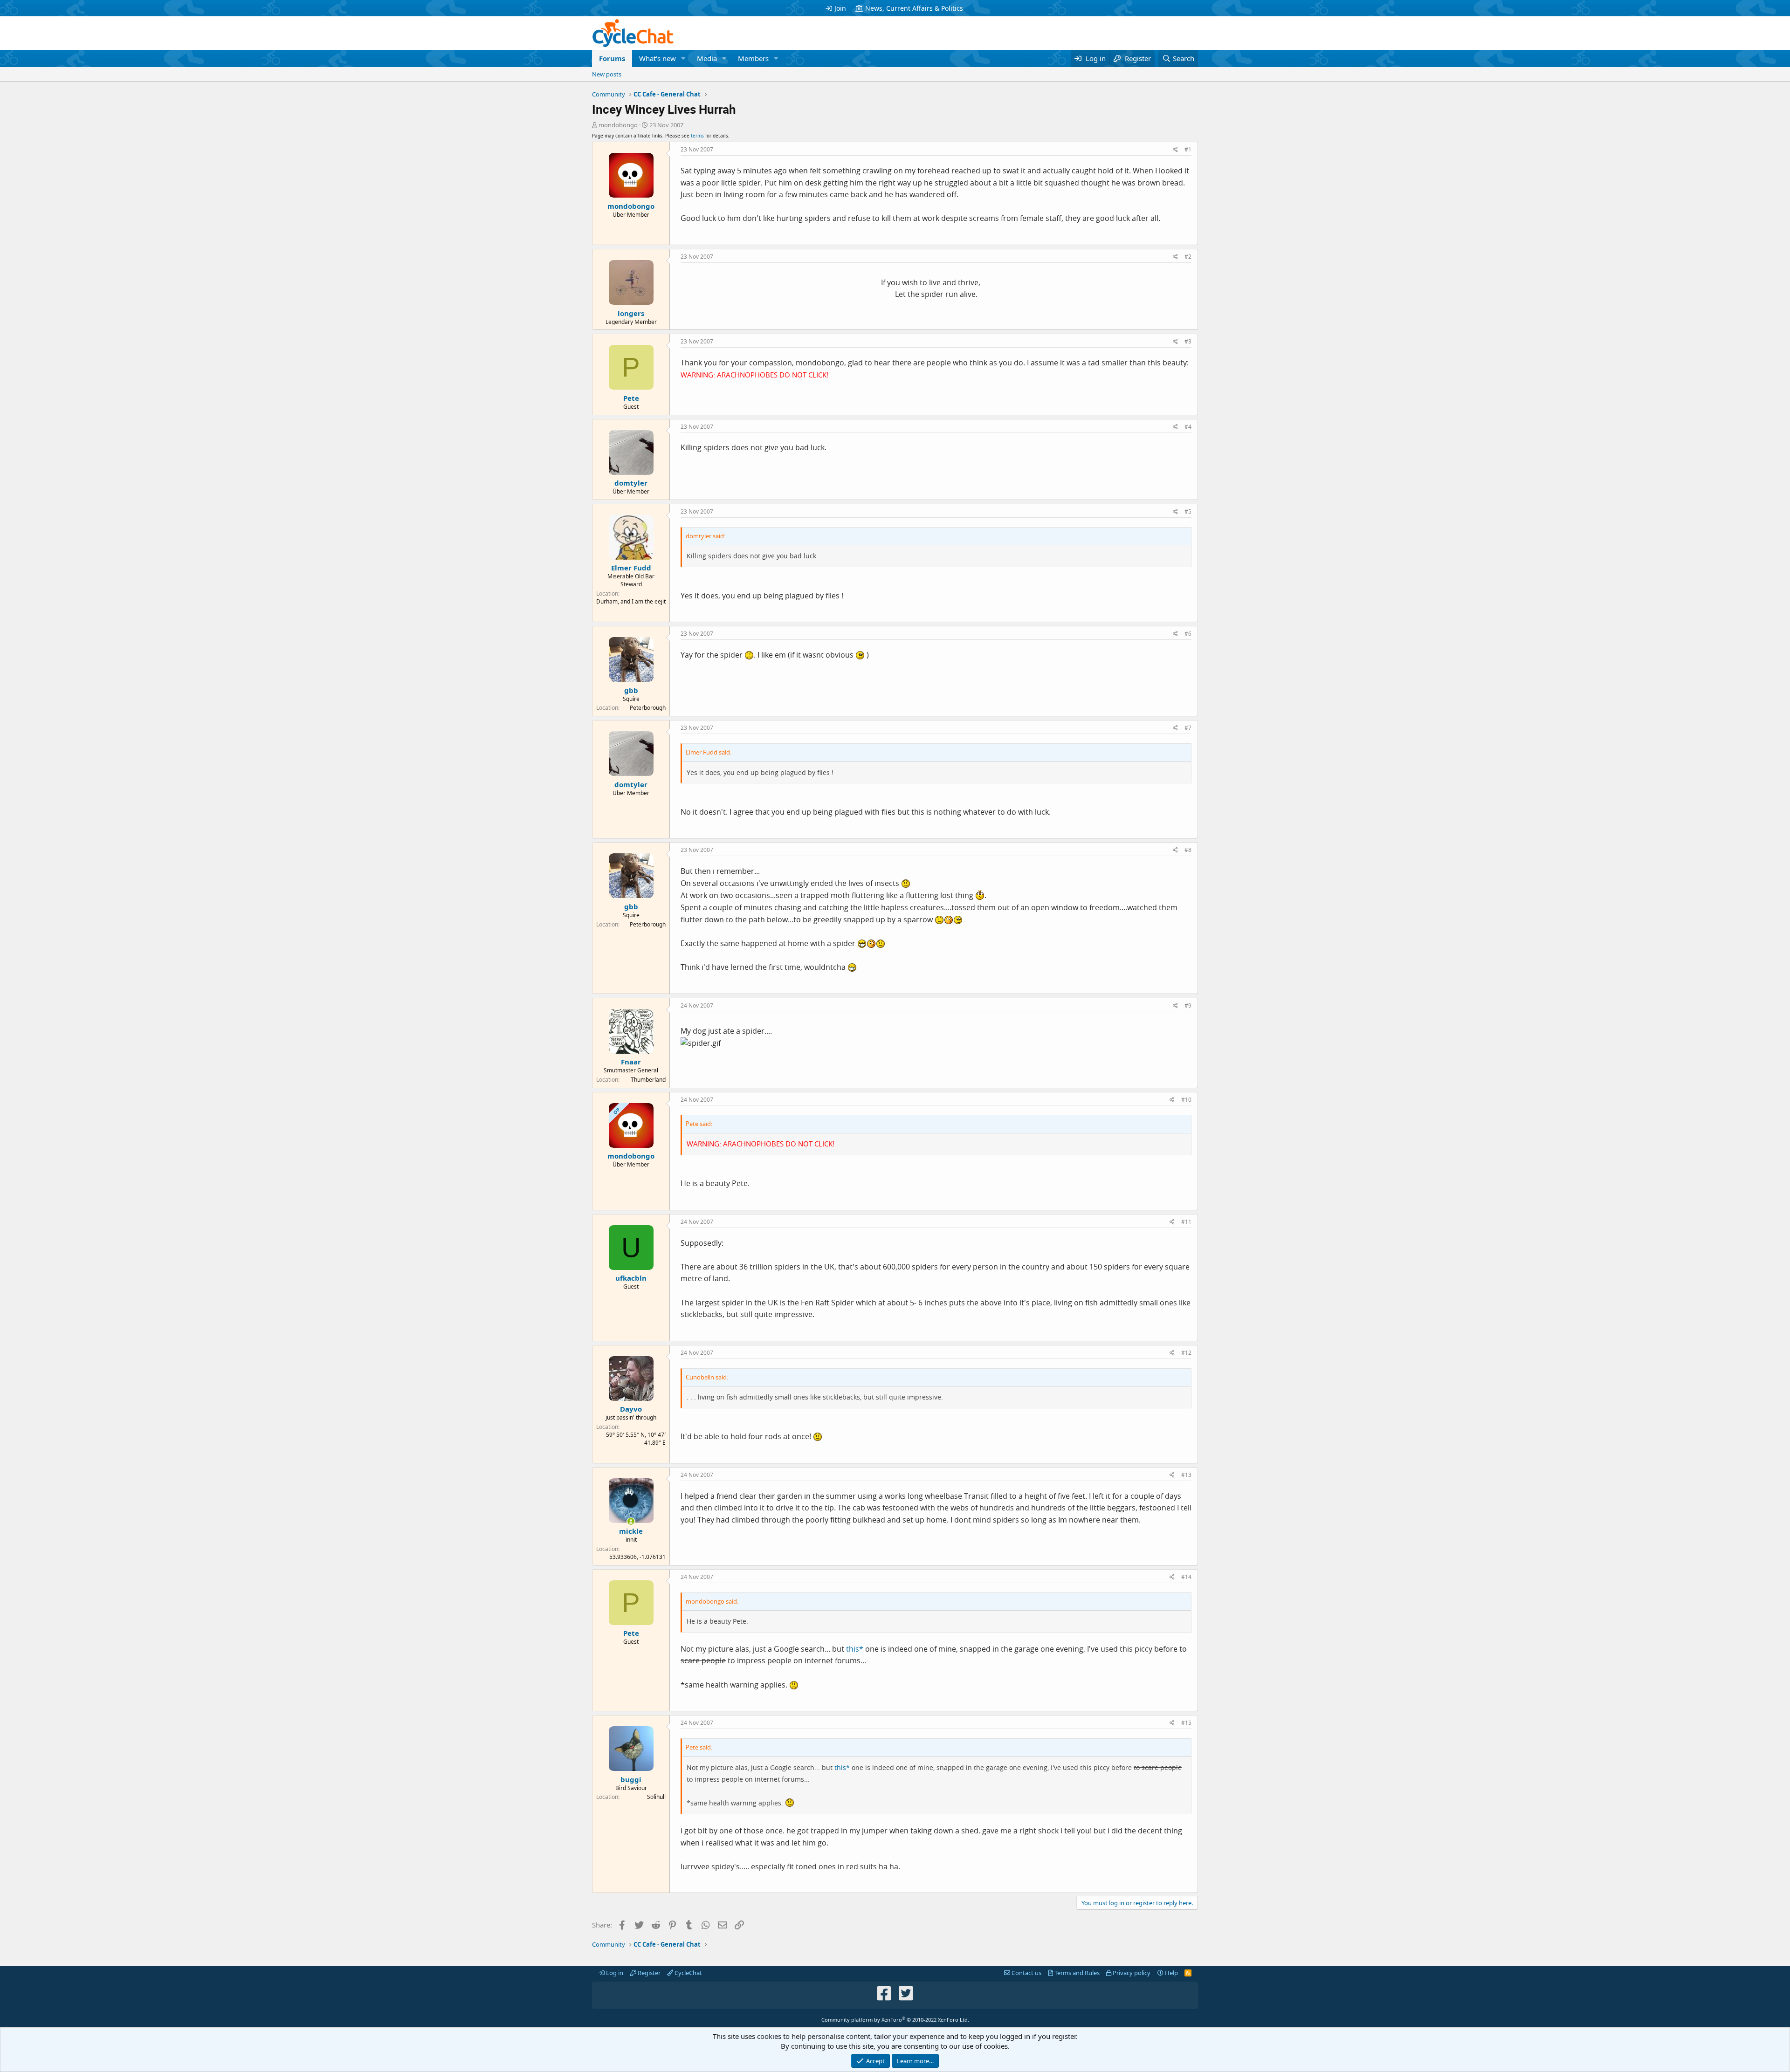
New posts (607, 74)
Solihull (656, 1797)
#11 (1186, 1222)
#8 (1188, 850)
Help (1171, 1973)
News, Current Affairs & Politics (914, 8)
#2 (1188, 257)
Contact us (1026, 1973)
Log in (614, 1973)
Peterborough (648, 708)
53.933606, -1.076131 (637, 1557)
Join (840, 8)
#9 (1188, 1005)
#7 (1188, 728)
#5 (1188, 511)
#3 (1188, 341)
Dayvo (631, 1409)
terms (697, 136)
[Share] (1175, 150)
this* (855, 1649)
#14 (1186, 1577)
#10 (1186, 1100)
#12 (1186, 1353)
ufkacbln (631, 1278)
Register (648, 1973)
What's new (657, 58)
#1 (1188, 149)
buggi (631, 1779)
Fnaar (631, 1062)
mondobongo (618, 125)
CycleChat (688, 1973)
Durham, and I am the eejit (631, 601)
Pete (631, 398)
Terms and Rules (1076, 1973)
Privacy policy (1131, 1973)
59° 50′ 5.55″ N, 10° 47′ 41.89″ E (636, 1439)
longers (631, 313)
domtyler (631, 483)
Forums (612, 58)
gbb (631, 690)
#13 (1186, 1475)
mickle (631, 1531)
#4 (1188, 427)
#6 (1188, 634)
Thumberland (648, 1080)
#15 (1186, 1723)
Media (707, 58)
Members (753, 58)
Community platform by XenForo (895, 2020)
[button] (683, 58)
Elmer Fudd (631, 568)
